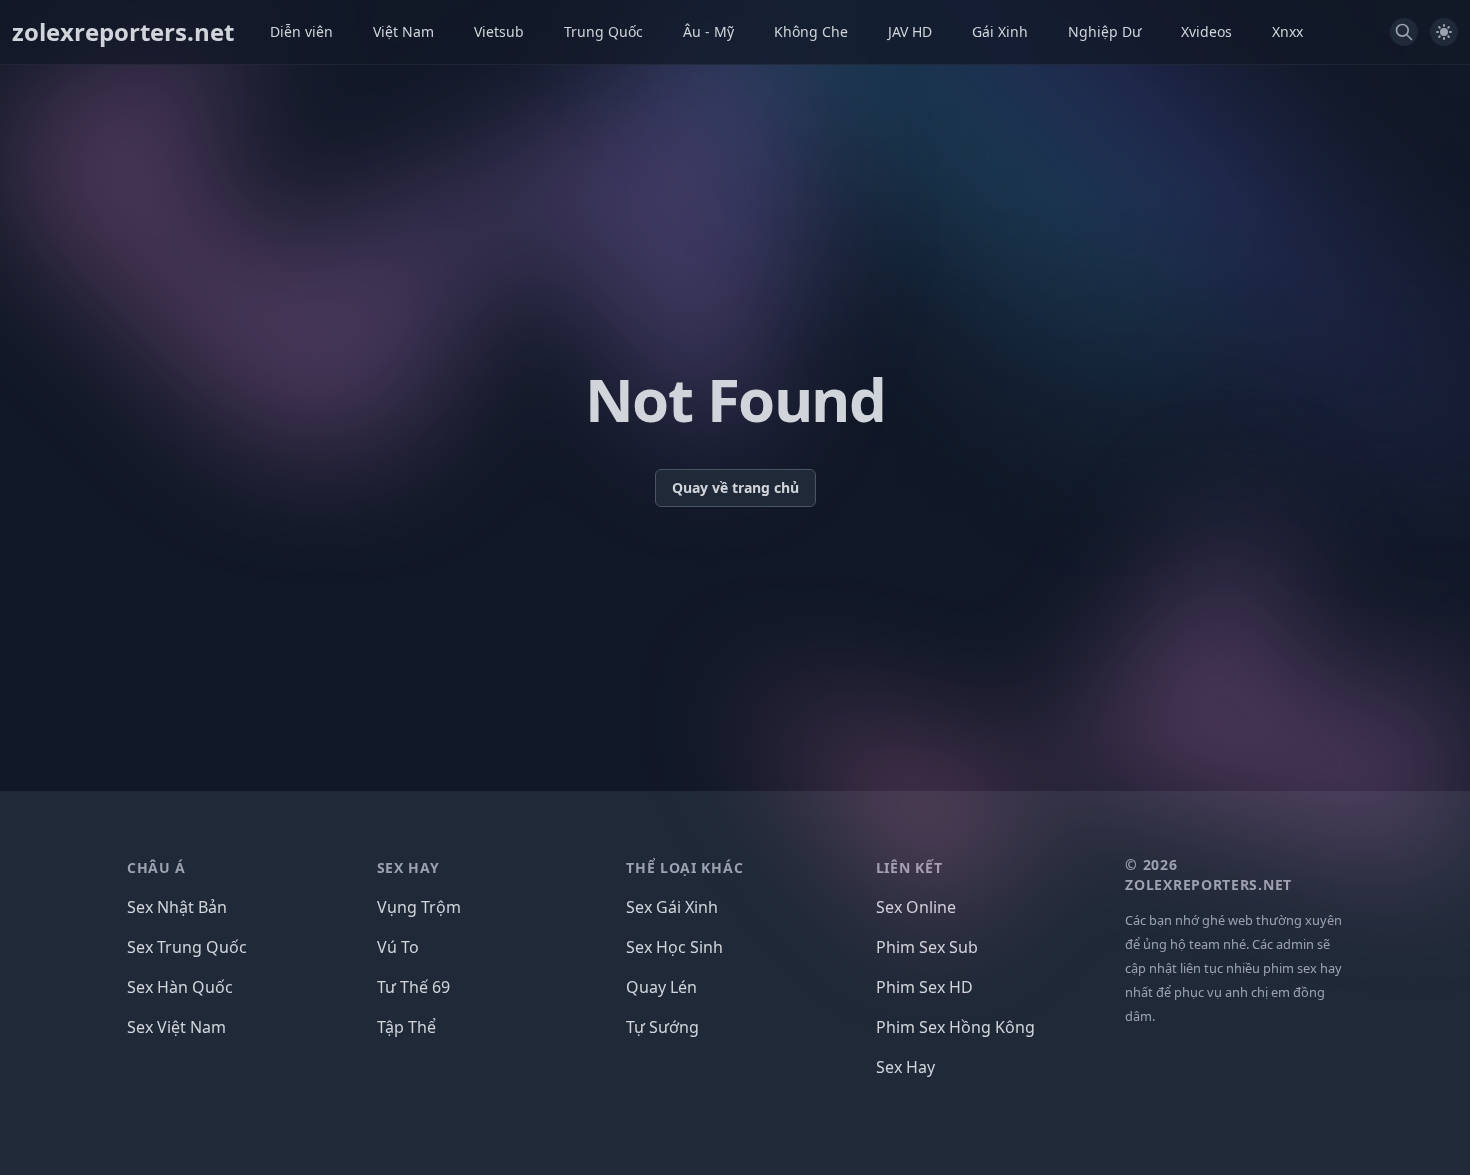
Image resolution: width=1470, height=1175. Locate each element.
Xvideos (1206, 31)
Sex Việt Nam (176, 1027)
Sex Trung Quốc (187, 947)
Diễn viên (301, 31)
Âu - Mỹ (708, 31)
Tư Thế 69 (413, 987)
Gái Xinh (1000, 31)
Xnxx (1287, 31)
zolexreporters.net (123, 32)
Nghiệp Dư (1104, 31)
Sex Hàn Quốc (180, 987)
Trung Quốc (603, 31)
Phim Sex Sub (927, 947)
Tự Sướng (662, 1027)
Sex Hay (905, 1067)
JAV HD (910, 31)
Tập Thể (406, 1027)
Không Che (811, 31)
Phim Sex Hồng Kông (955, 1027)
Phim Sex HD (924, 987)
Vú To (398, 947)
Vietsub (499, 31)
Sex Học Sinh (674, 947)
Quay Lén (661, 987)
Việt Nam (403, 31)
